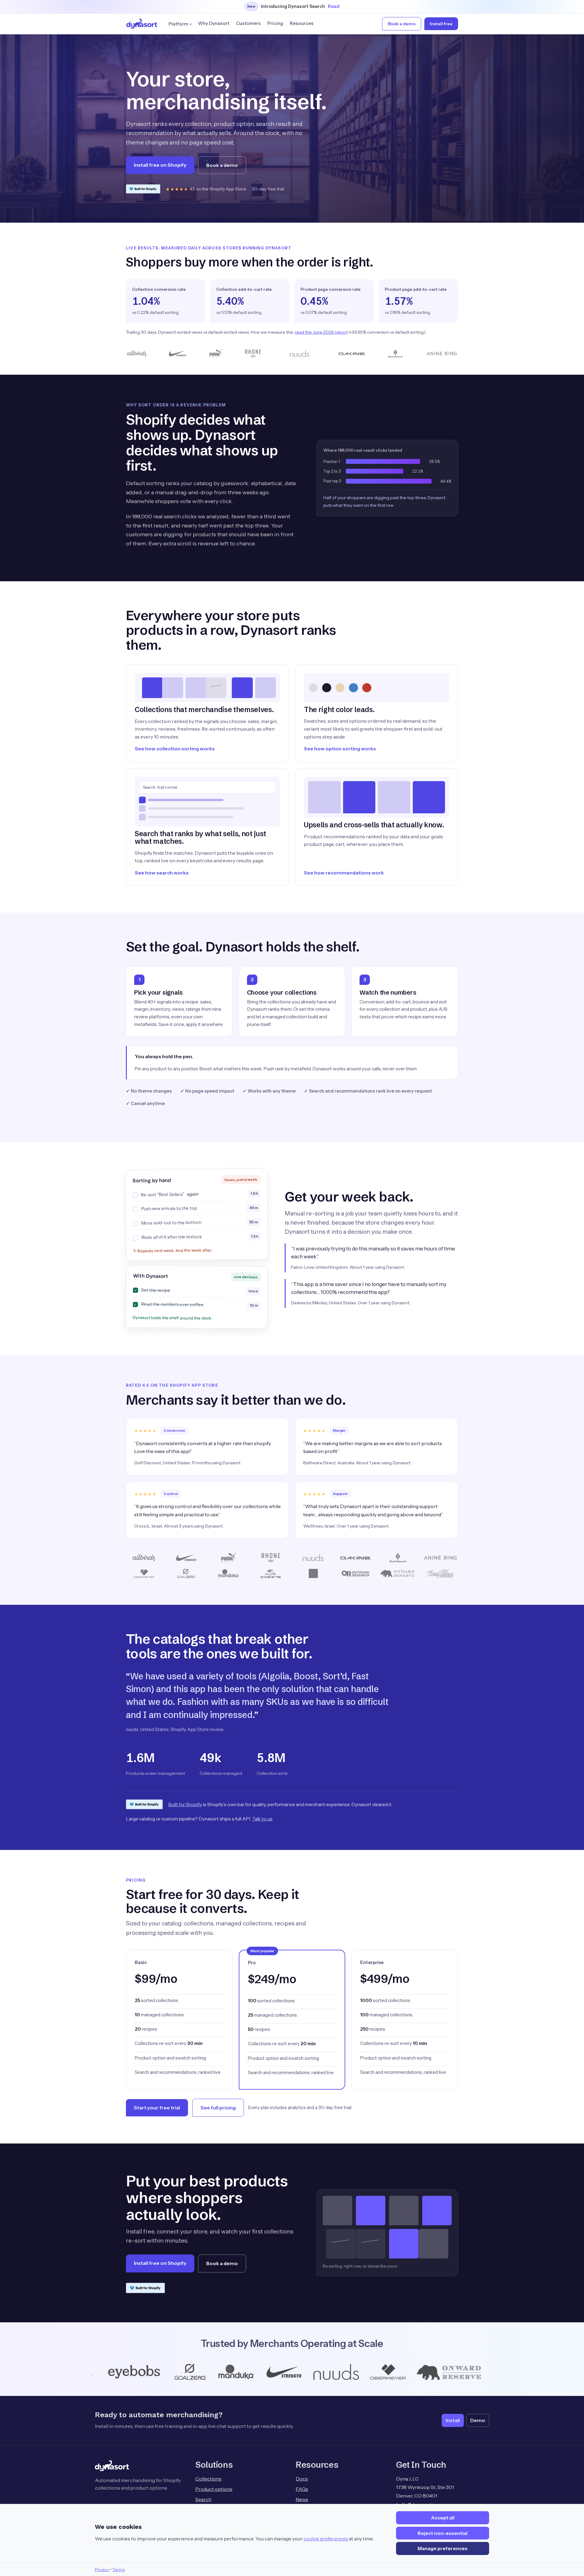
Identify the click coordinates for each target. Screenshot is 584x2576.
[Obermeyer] (208, 2372)
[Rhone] (438, 2372)
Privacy (102, 2570)
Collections (208, 2479)
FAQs (302, 2489)
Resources (302, 23)
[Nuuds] (156, 2372)
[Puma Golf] (396, 2372)
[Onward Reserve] (270, 2372)
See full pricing (218, 2108)
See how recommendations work (344, 873)
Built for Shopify (185, 1804)
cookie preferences (326, 2539)
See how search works (162, 873)
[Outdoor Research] (342, 2372)
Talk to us (262, 1819)
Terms (118, 2570)
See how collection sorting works (175, 749)
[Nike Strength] (104, 2372)
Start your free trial (157, 2108)
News (302, 2499)
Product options (214, 2489)
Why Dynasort (214, 23)
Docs (302, 2479)
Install (453, 2420)
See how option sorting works (340, 749)
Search (203, 2499)
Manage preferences (443, 2548)
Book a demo (402, 24)
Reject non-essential (443, 2533)
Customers (248, 23)
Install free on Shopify (160, 165)
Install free (441, 24)
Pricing (275, 23)
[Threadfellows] (488, 2372)
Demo (478, 2420)
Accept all (443, 2518)
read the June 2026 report (321, 332)
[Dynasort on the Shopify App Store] (143, 189)
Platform (178, 24)
